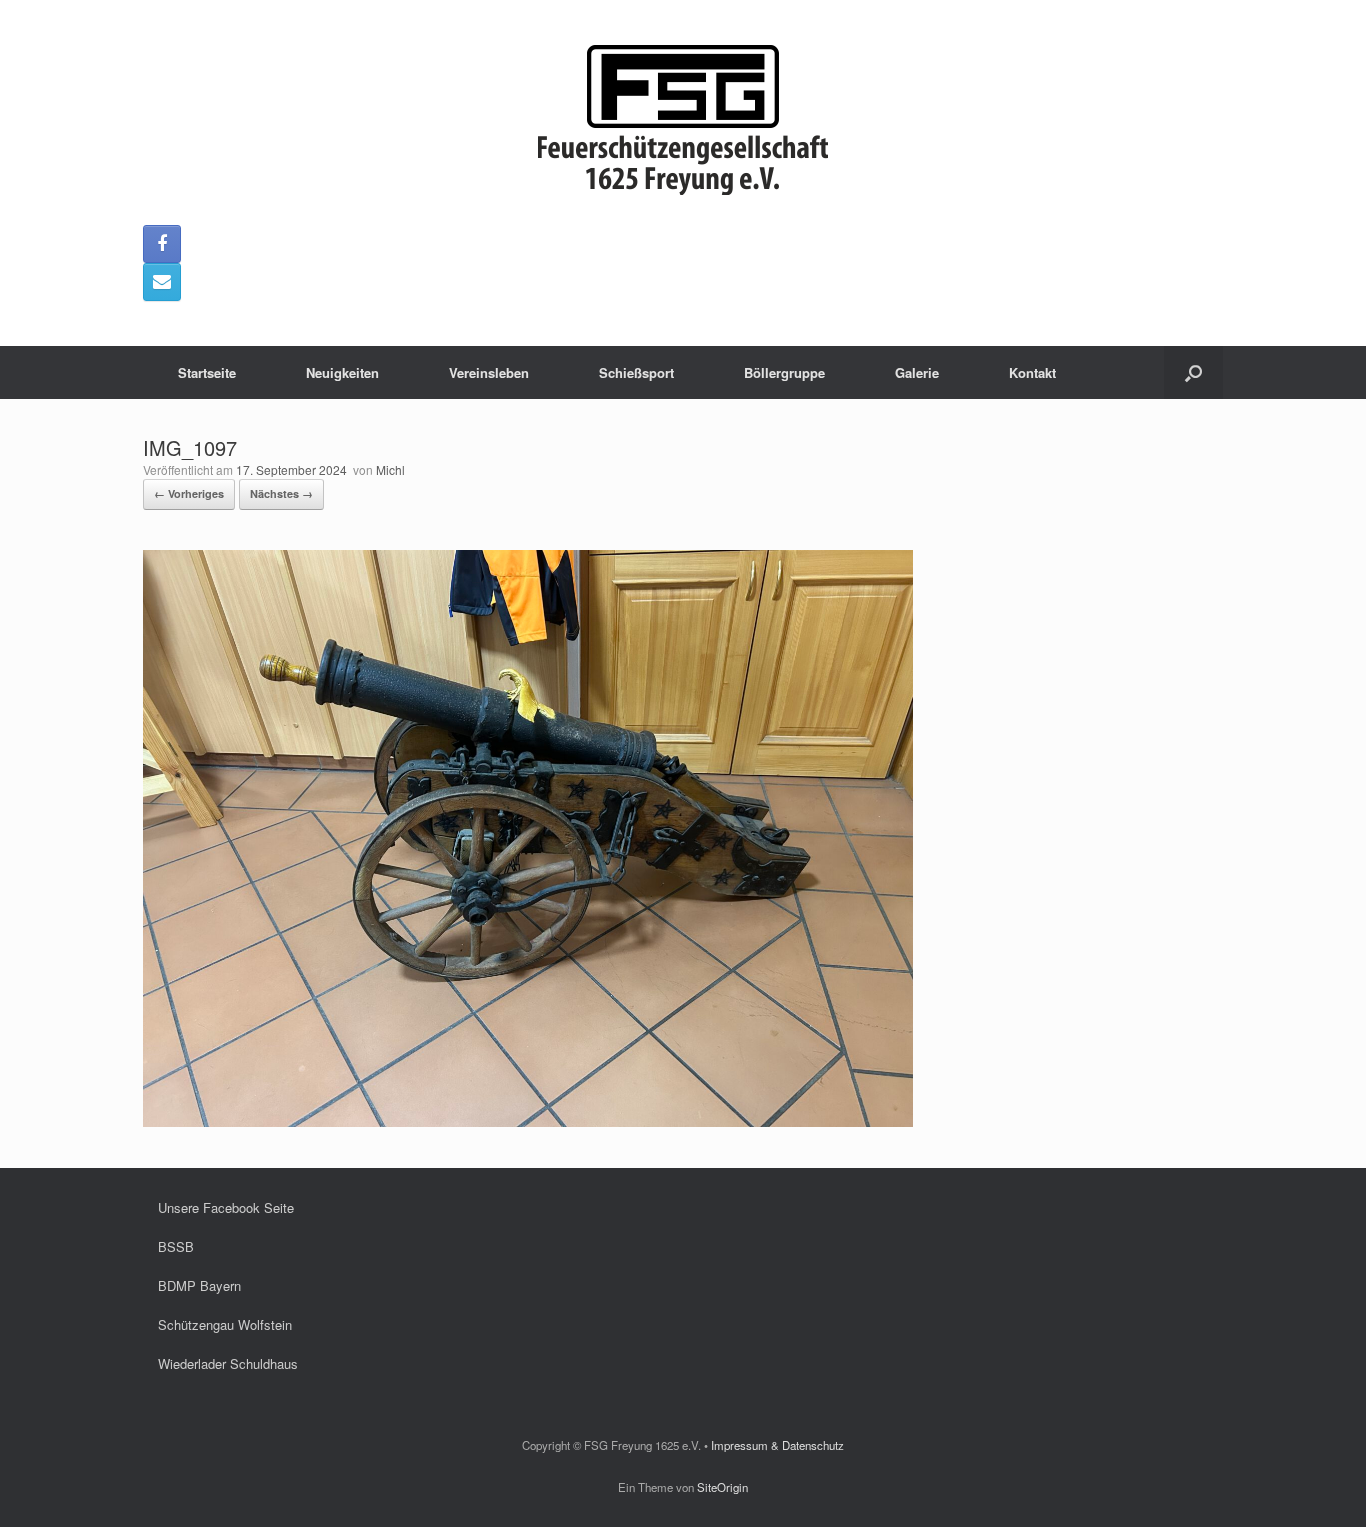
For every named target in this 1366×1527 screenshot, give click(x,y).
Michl (390, 469)
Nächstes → (281, 493)
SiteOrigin (722, 1487)
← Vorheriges (189, 493)
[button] (1193, 372)
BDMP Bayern (199, 1285)
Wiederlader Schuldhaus (228, 1363)
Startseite (207, 372)
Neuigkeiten (342, 372)
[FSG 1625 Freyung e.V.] (683, 120)
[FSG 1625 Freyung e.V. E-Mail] (162, 282)
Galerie (917, 372)
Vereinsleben (489, 372)
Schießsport (636, 372)
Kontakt (1032, 372)
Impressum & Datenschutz (777, 1445)
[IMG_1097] (528, 1121)
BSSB (176, 1246)
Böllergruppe (784, 372)
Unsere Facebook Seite (226, 1207)
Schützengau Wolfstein (225, 1324)
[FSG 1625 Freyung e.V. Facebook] (162, 244)
